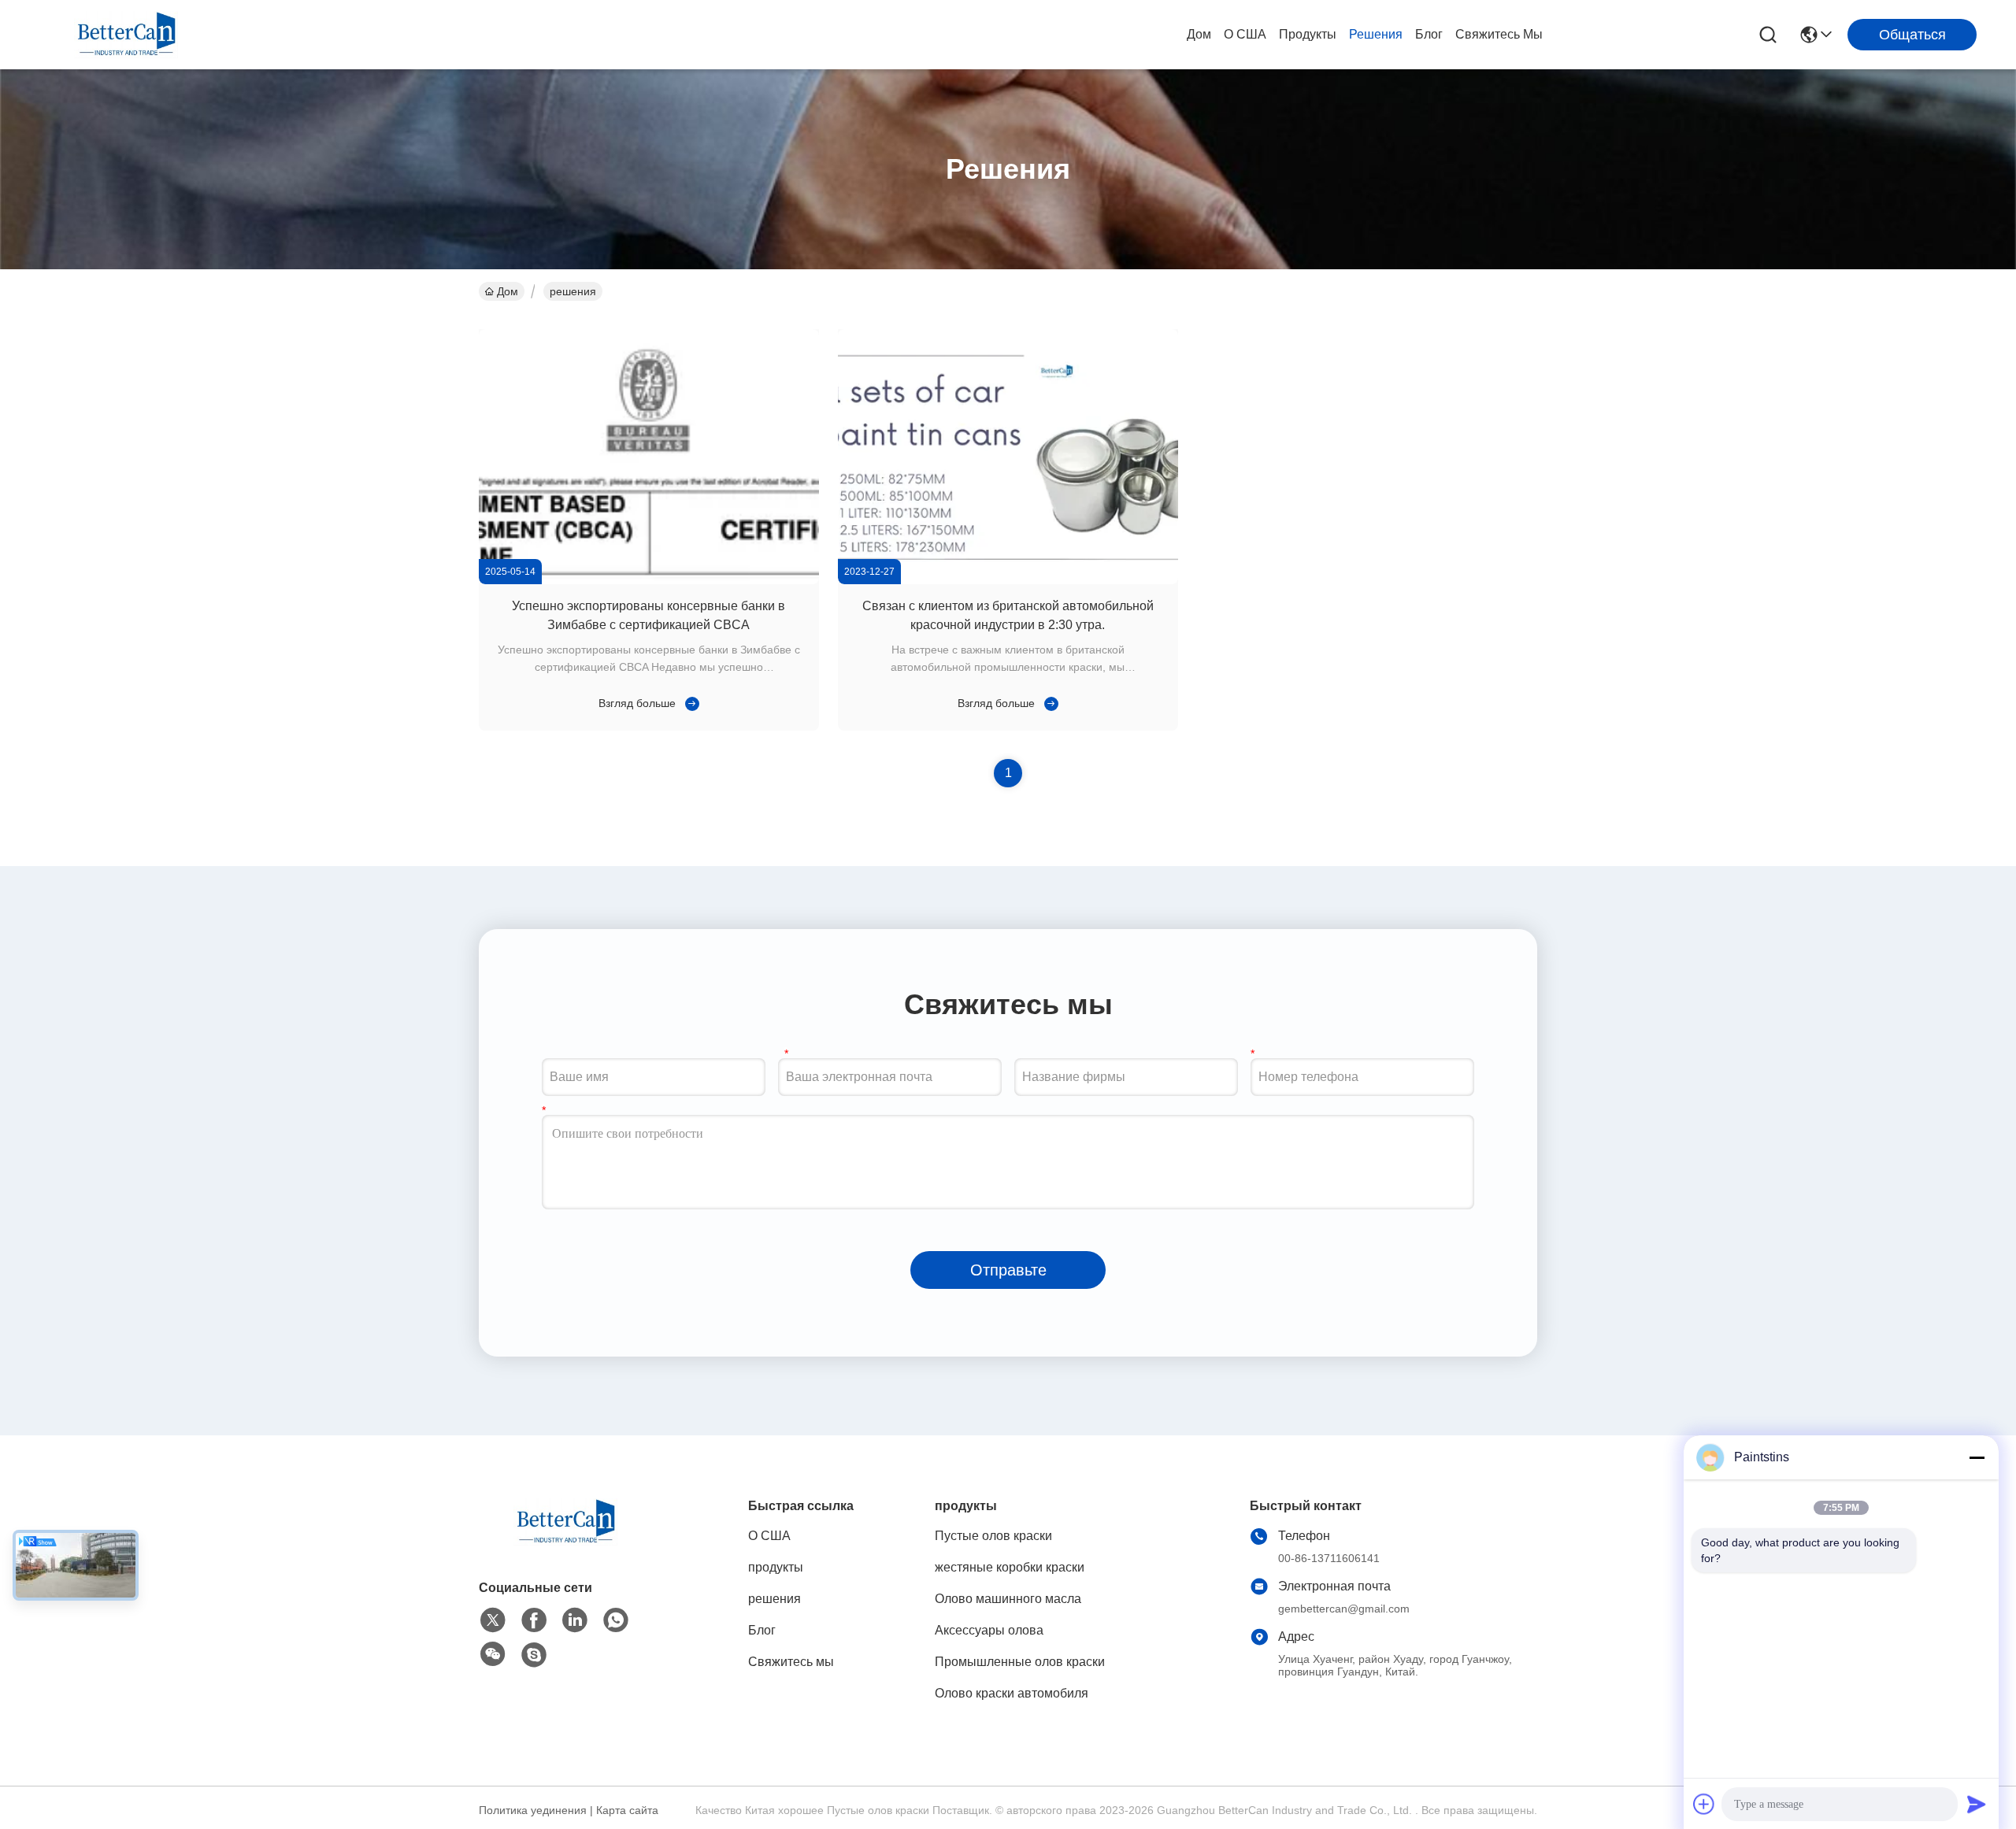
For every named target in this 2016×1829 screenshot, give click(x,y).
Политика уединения (533, 1810)
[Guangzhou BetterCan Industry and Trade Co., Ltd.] (126, 35)
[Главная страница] (565, 1541)
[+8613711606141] (534, 1655)
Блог (1429, 34)
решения (1376, 34)
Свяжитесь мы (1499, 34)
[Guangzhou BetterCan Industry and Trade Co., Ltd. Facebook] (534, 1620)
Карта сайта (627, 1810)
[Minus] (1977, 1457)
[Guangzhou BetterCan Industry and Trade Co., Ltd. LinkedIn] (575, 1620)
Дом (1199, 34)
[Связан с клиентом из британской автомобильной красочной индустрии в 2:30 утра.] (1008, 580)
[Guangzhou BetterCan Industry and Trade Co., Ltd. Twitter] (493, 1620)
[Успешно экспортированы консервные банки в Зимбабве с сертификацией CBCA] (649, 580)
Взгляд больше (637, 703)
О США (1245, 34)
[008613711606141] (616, 1620)
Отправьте (1008, 1270)
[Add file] (1704, 1804)
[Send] (1977, 1804)
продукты (1308, 34)
